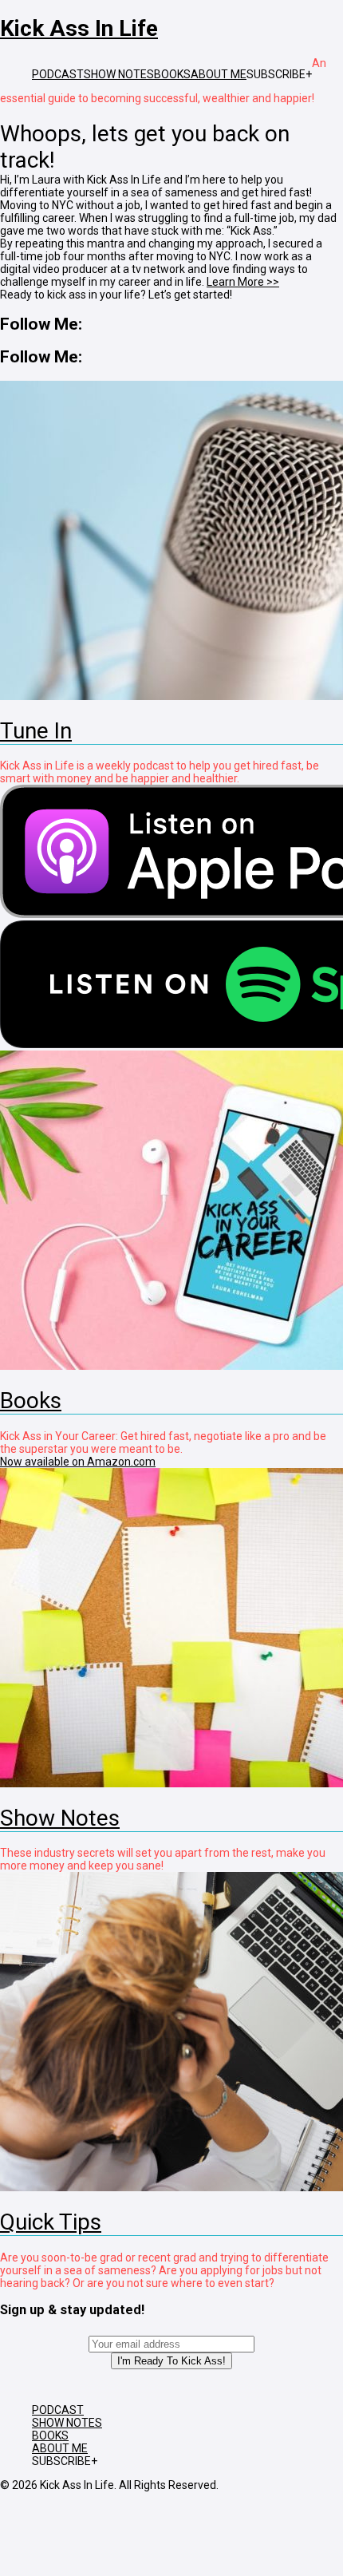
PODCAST (58, 74)
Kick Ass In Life (79, 28)
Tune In (36, 731)
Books (31, 1401)
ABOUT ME (219, 74)
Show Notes (60, 1818)
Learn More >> (243, 282)
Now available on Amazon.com (78, 1462)
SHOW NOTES (119, 74)
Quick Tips (51, 2222)
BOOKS (172, 74)
